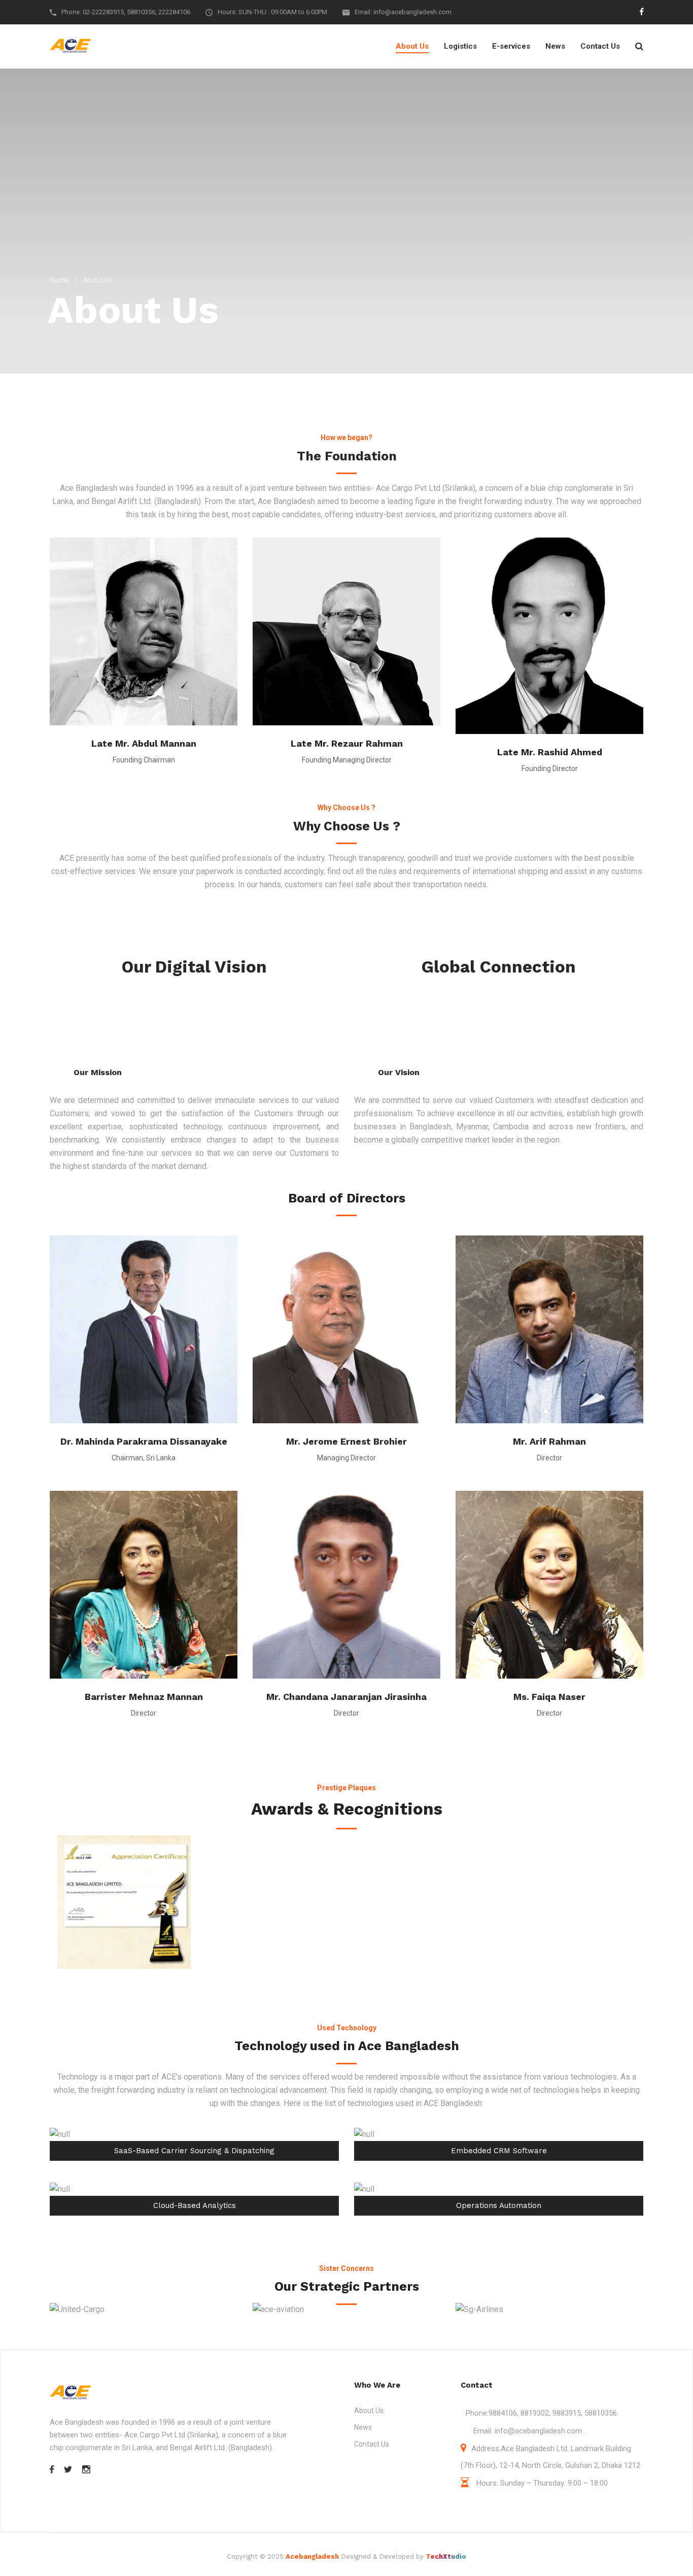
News (555, 46)
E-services (511, 46)
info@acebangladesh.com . (539, 2431)
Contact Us (600, 46)
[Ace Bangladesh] (70, 46)
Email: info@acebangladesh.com (403, 12)
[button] (47, 1902)
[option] (124, 1902)
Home (59, 280)
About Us (412, 46)
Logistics (460, 46)
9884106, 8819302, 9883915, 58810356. (553, 2413)
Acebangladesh (312, 2556)
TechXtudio (446, 2556)
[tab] (339, 1979)
